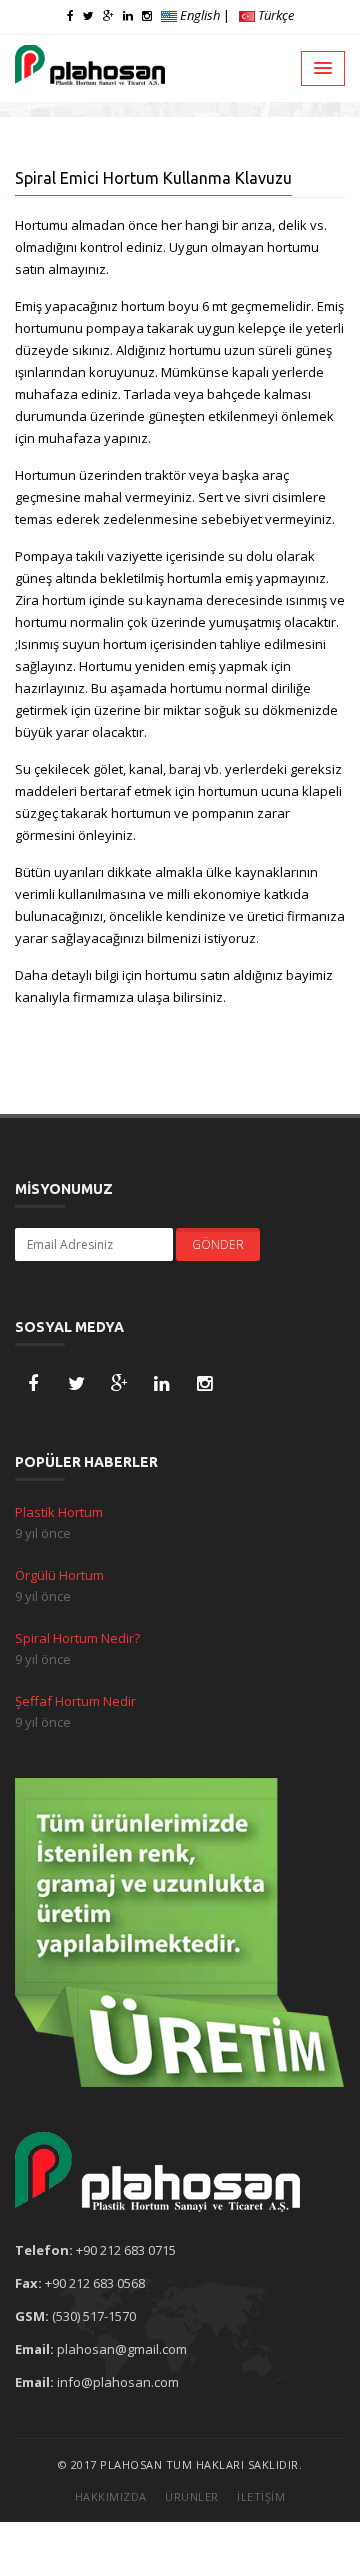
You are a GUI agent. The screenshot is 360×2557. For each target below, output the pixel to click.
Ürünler (192, 2496)
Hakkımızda (111, 2496)
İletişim (261, 2496)
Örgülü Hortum (59, 1575)
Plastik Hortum (59, 1512)
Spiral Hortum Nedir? (77, 1638)
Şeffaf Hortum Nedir (75, 1701)
